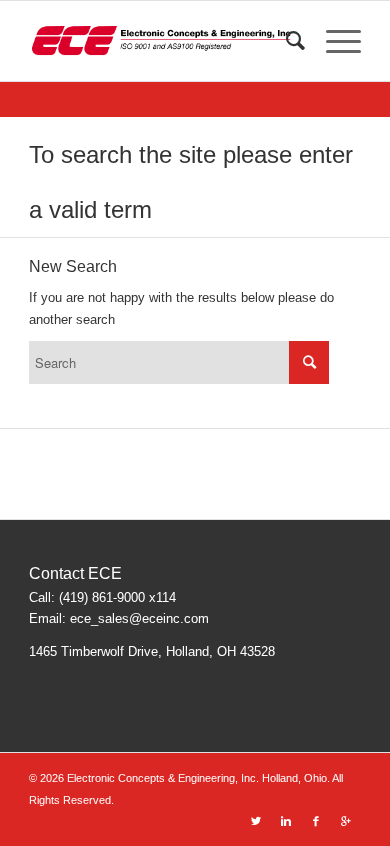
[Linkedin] (286, 821)
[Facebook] (316, 821)
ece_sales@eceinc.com (139, 618)
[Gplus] (346, 821)
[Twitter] (256, 821)
